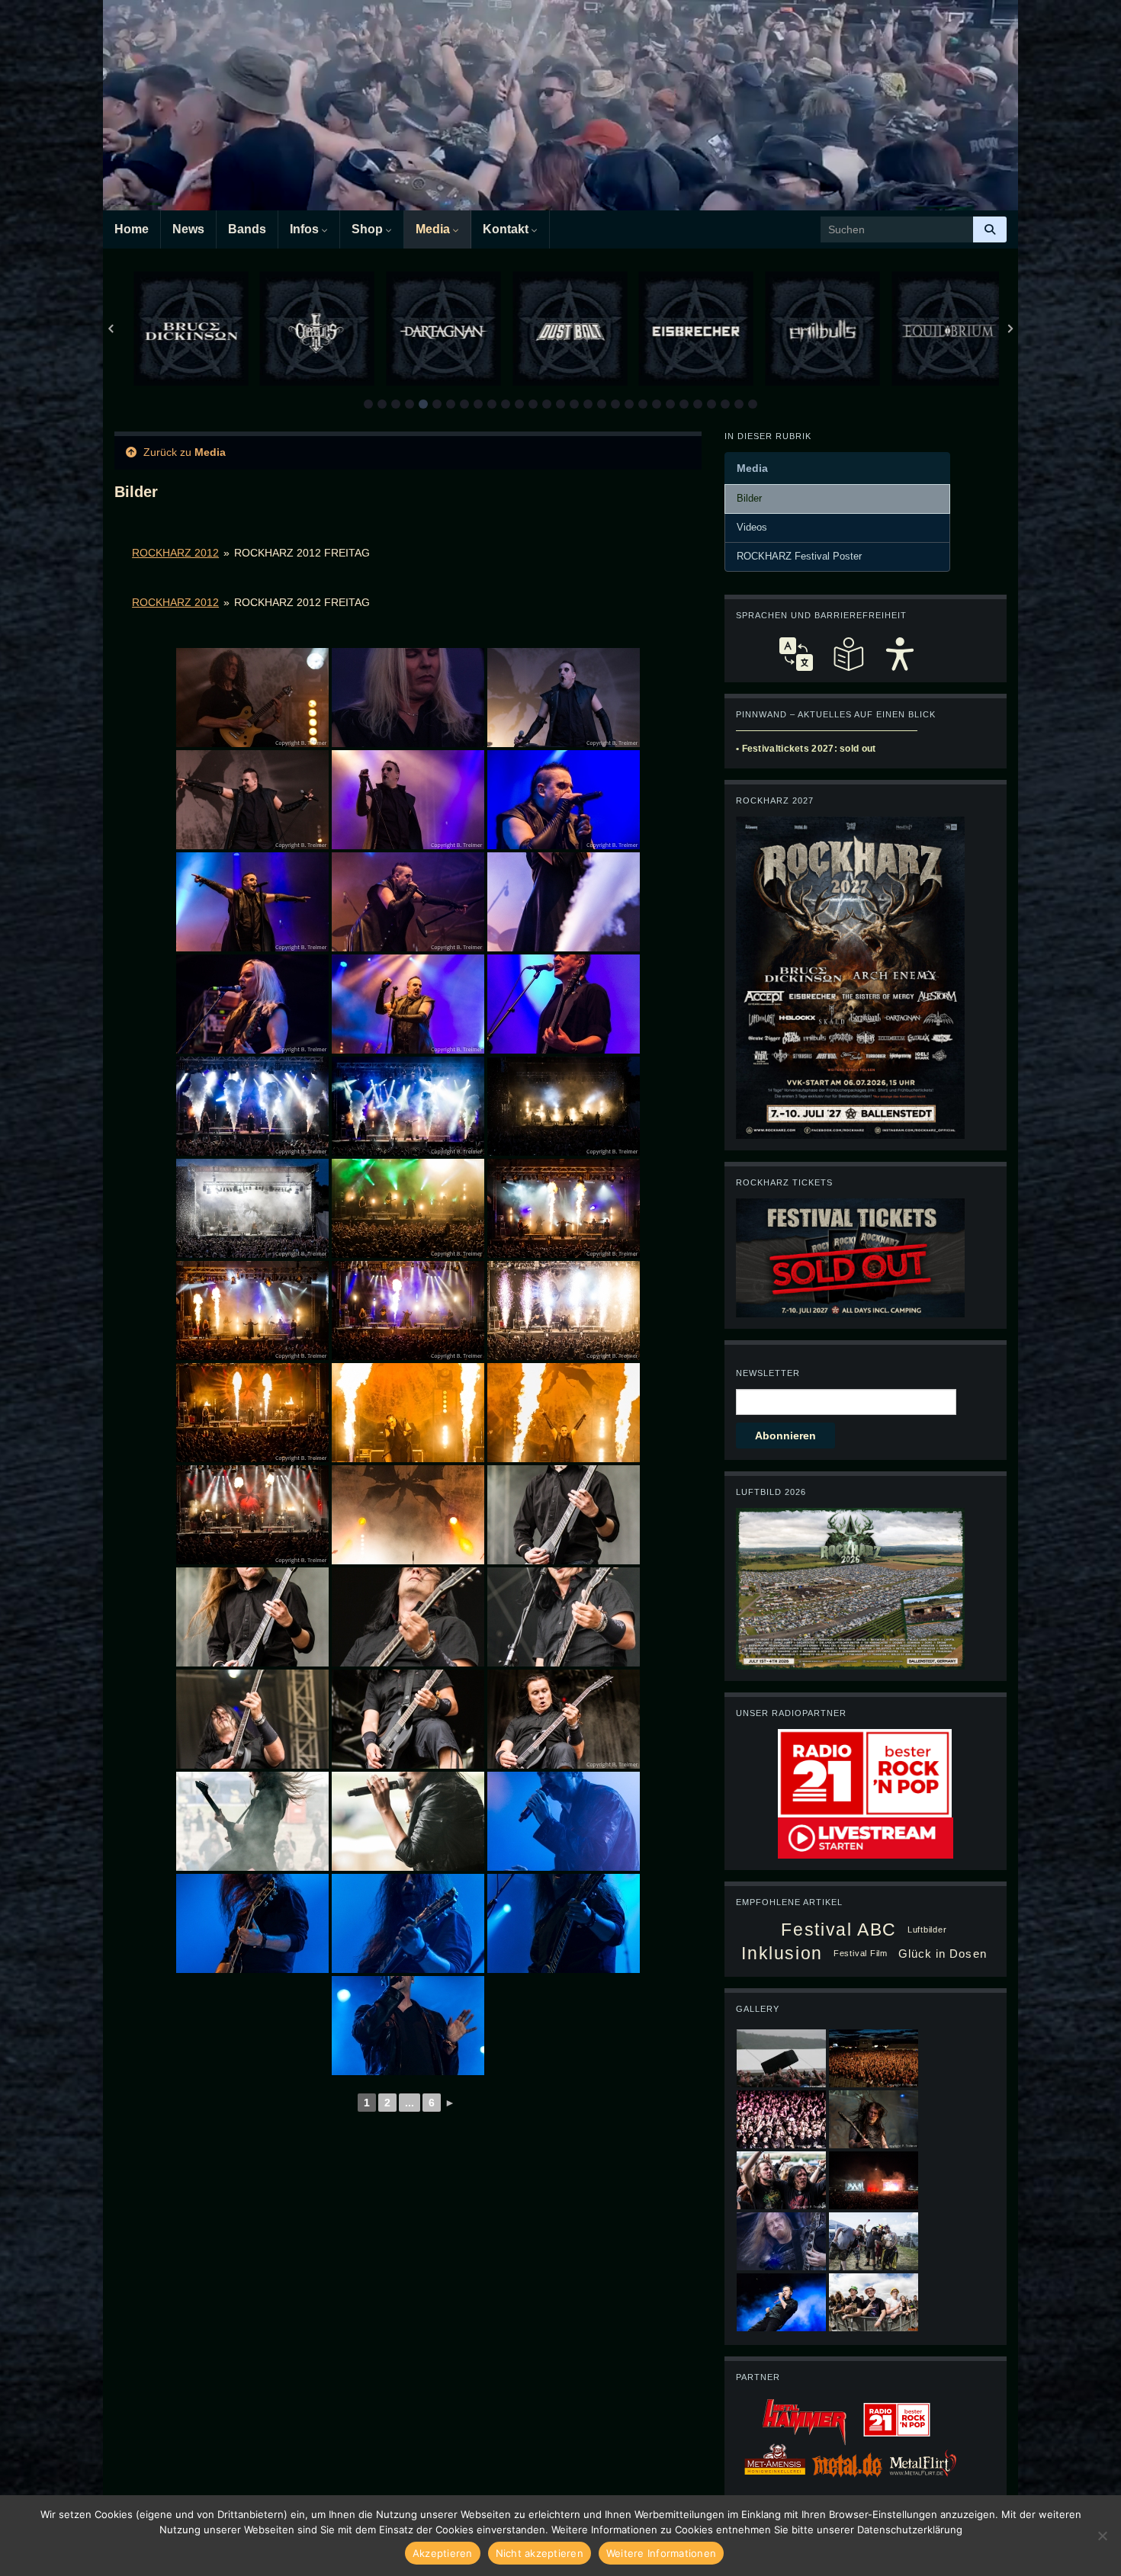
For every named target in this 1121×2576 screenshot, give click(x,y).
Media (434, 229)
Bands (247, 229)
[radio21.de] (865, 1772)
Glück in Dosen (943, 1954)
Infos (306, 229)
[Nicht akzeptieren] (1102, 2536)
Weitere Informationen (661, 2553)
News (188, 229)
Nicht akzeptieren (540, 2553)
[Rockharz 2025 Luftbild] (850, 1587)
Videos (752, 528)
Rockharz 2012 (175, 553)
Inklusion (782, 1953)
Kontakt (507, 229)
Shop (369, 229)
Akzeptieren (443, 2553)
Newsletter (768, 1373)
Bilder (749, 499)
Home (132, 229)
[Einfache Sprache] (848, 654)
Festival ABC (838, 1930)
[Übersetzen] (796, 654)
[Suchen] (990, 229)
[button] (368, 404)
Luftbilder (927, 1930)
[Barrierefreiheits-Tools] (900, 654)
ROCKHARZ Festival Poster (799, 557)
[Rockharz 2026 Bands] (850, 977)
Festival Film (861, 1953)
